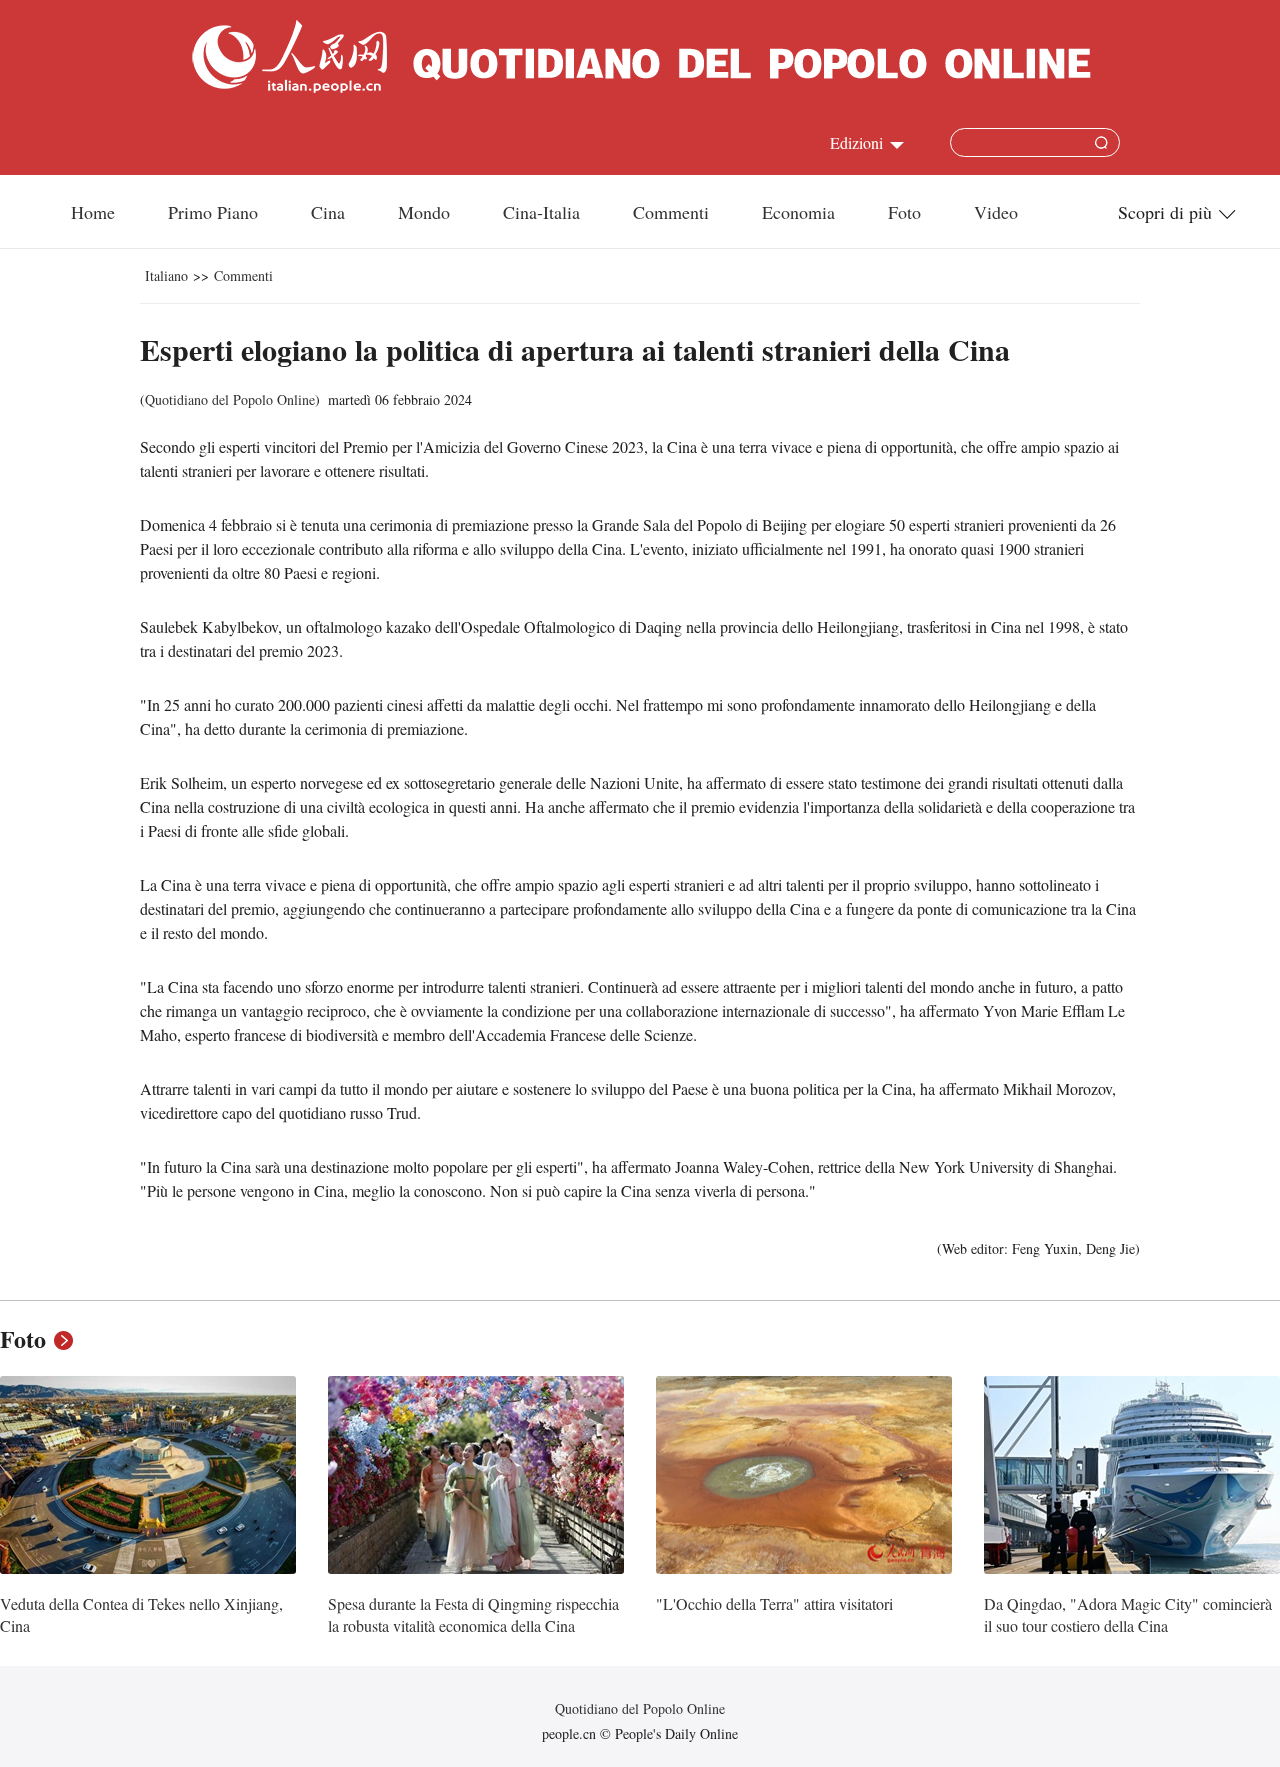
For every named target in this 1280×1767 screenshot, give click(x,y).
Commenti (671, 212)
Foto (904, 212)
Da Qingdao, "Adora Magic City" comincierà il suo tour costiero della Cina (1128, 1614)
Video (996, 212)
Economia (798, 212)
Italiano (166, 275)
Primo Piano (213, 212)
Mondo (424, 212)
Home (93, 212)
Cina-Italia (541, 212)
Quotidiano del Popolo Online (230, 399)
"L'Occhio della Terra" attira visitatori (774, 1603)
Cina (328, 212)
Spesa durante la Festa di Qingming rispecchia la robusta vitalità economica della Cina (473, 1614)
